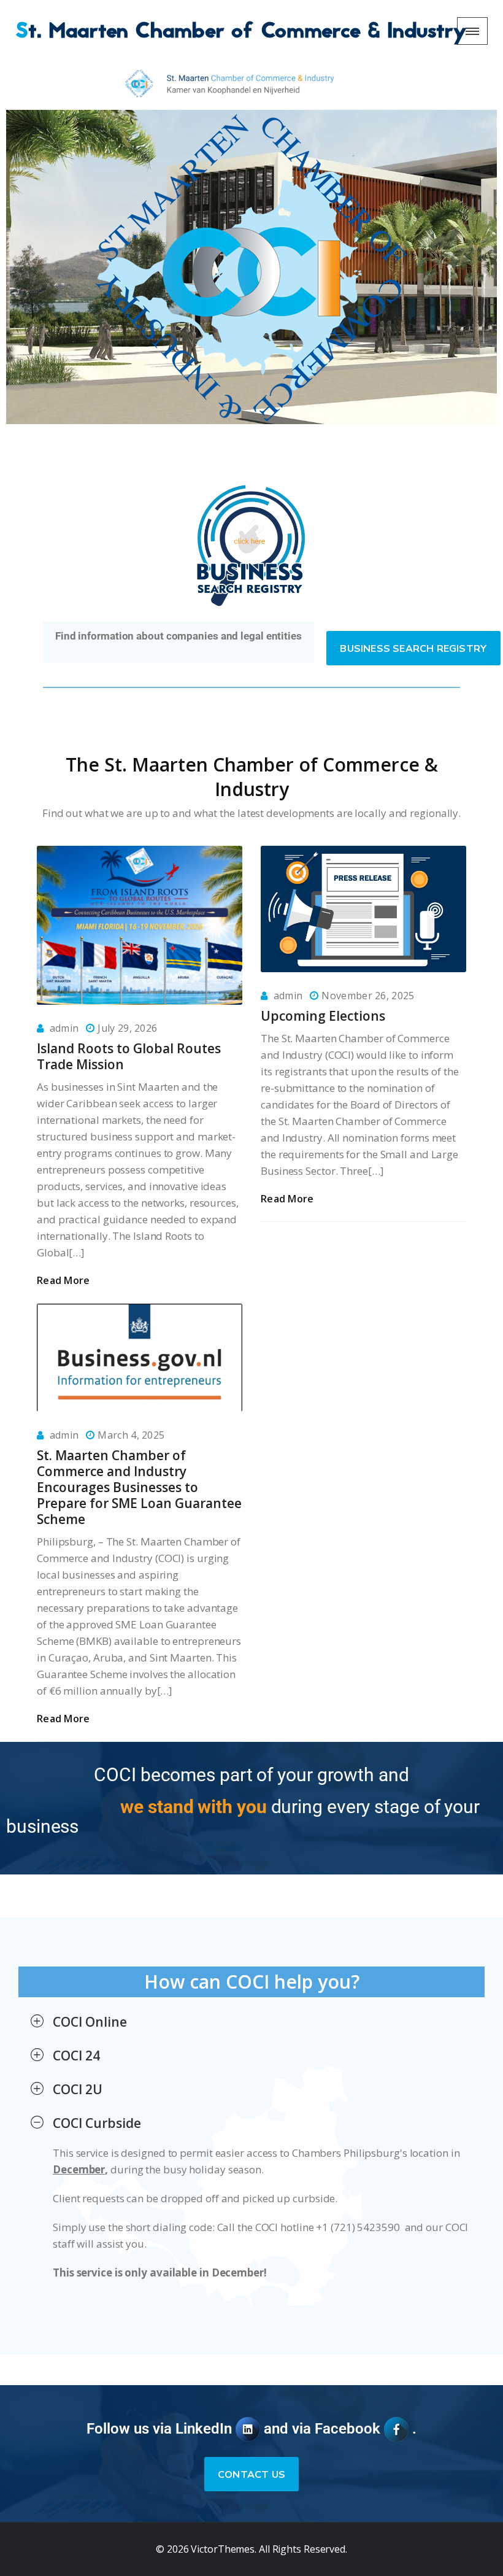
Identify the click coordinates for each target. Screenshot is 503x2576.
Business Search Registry (413, 649)
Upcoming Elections (323, 1016)
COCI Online (90, 2022)
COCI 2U (78, 2089)
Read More (63, 1280)
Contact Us (251, 2475)
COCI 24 (76, 2056)
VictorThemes (221, 2549)
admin (64, 1028)
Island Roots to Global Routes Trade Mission (129, 1056)
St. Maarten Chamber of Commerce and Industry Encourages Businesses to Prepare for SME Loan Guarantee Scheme (139, 1487)
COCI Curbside (97, 2123)
